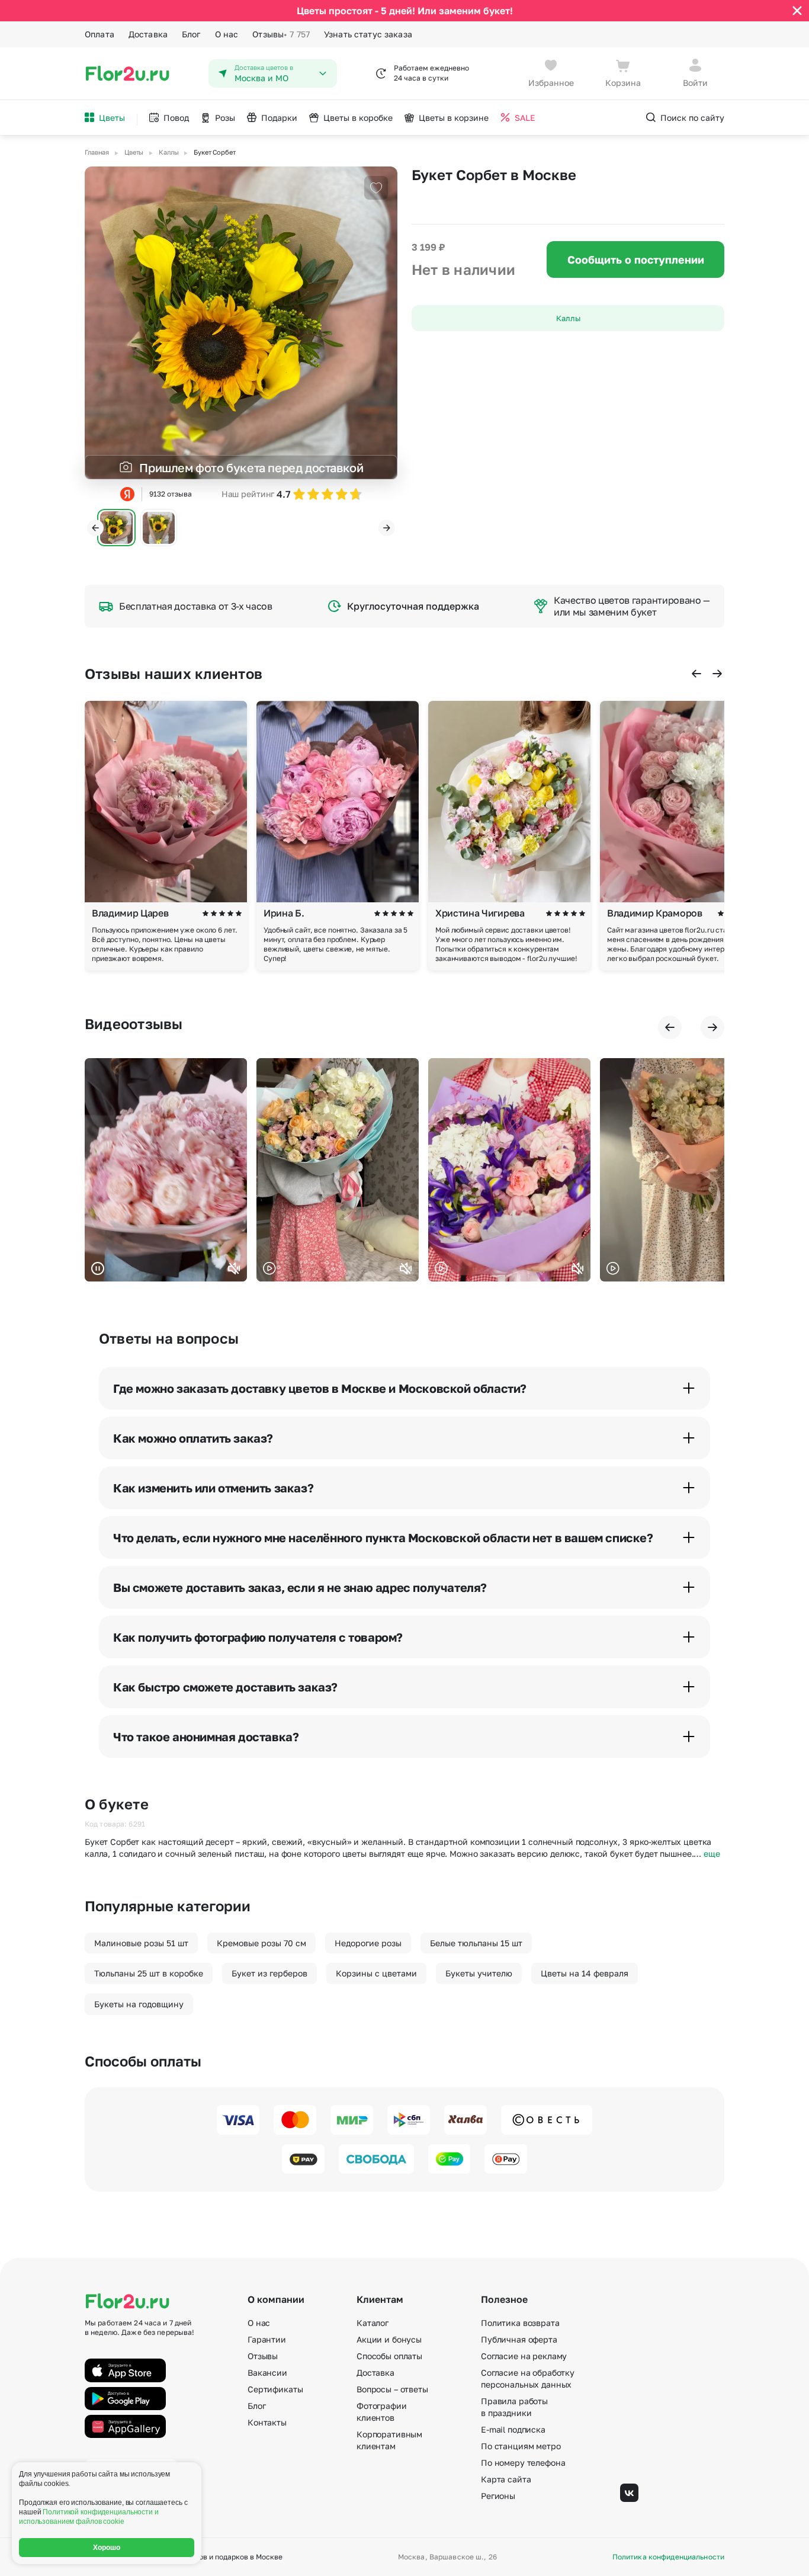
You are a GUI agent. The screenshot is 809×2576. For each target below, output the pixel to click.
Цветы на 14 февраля (585, 1973)
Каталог (373, 2323)
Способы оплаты (389, 2356)
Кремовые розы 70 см (261, 1943)
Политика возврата (520, 2323)
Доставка (148, 34)
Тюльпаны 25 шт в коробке (149, 1973)
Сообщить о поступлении (636, 259)
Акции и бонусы (389, 2339)
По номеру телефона (523, 2463)
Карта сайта (506, 2479)
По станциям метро (521, 2446)
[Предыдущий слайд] (95, 528)
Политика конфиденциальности (668, 2557)
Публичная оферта (519, 2339)
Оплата (99, 34)
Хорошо (107, 2548)
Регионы (498, 2496)
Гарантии (267, 2339)
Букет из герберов (269, 1973)
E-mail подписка (513, 2429)
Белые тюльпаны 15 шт (476, 1943)
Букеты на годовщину (139, 2004)
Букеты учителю (479, 1973)
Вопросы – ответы (392, 2389)
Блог (191, 34)
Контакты (267, 2422)
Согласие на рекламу (524, 2356)
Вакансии (267, 2372)
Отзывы (281, 34)
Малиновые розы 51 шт (141, 1943)
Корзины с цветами (376, 1973)
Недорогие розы (368, 1943)
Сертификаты (275, 2389)
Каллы (568, 318)
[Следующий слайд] (387, 528)
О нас (227, 34)
